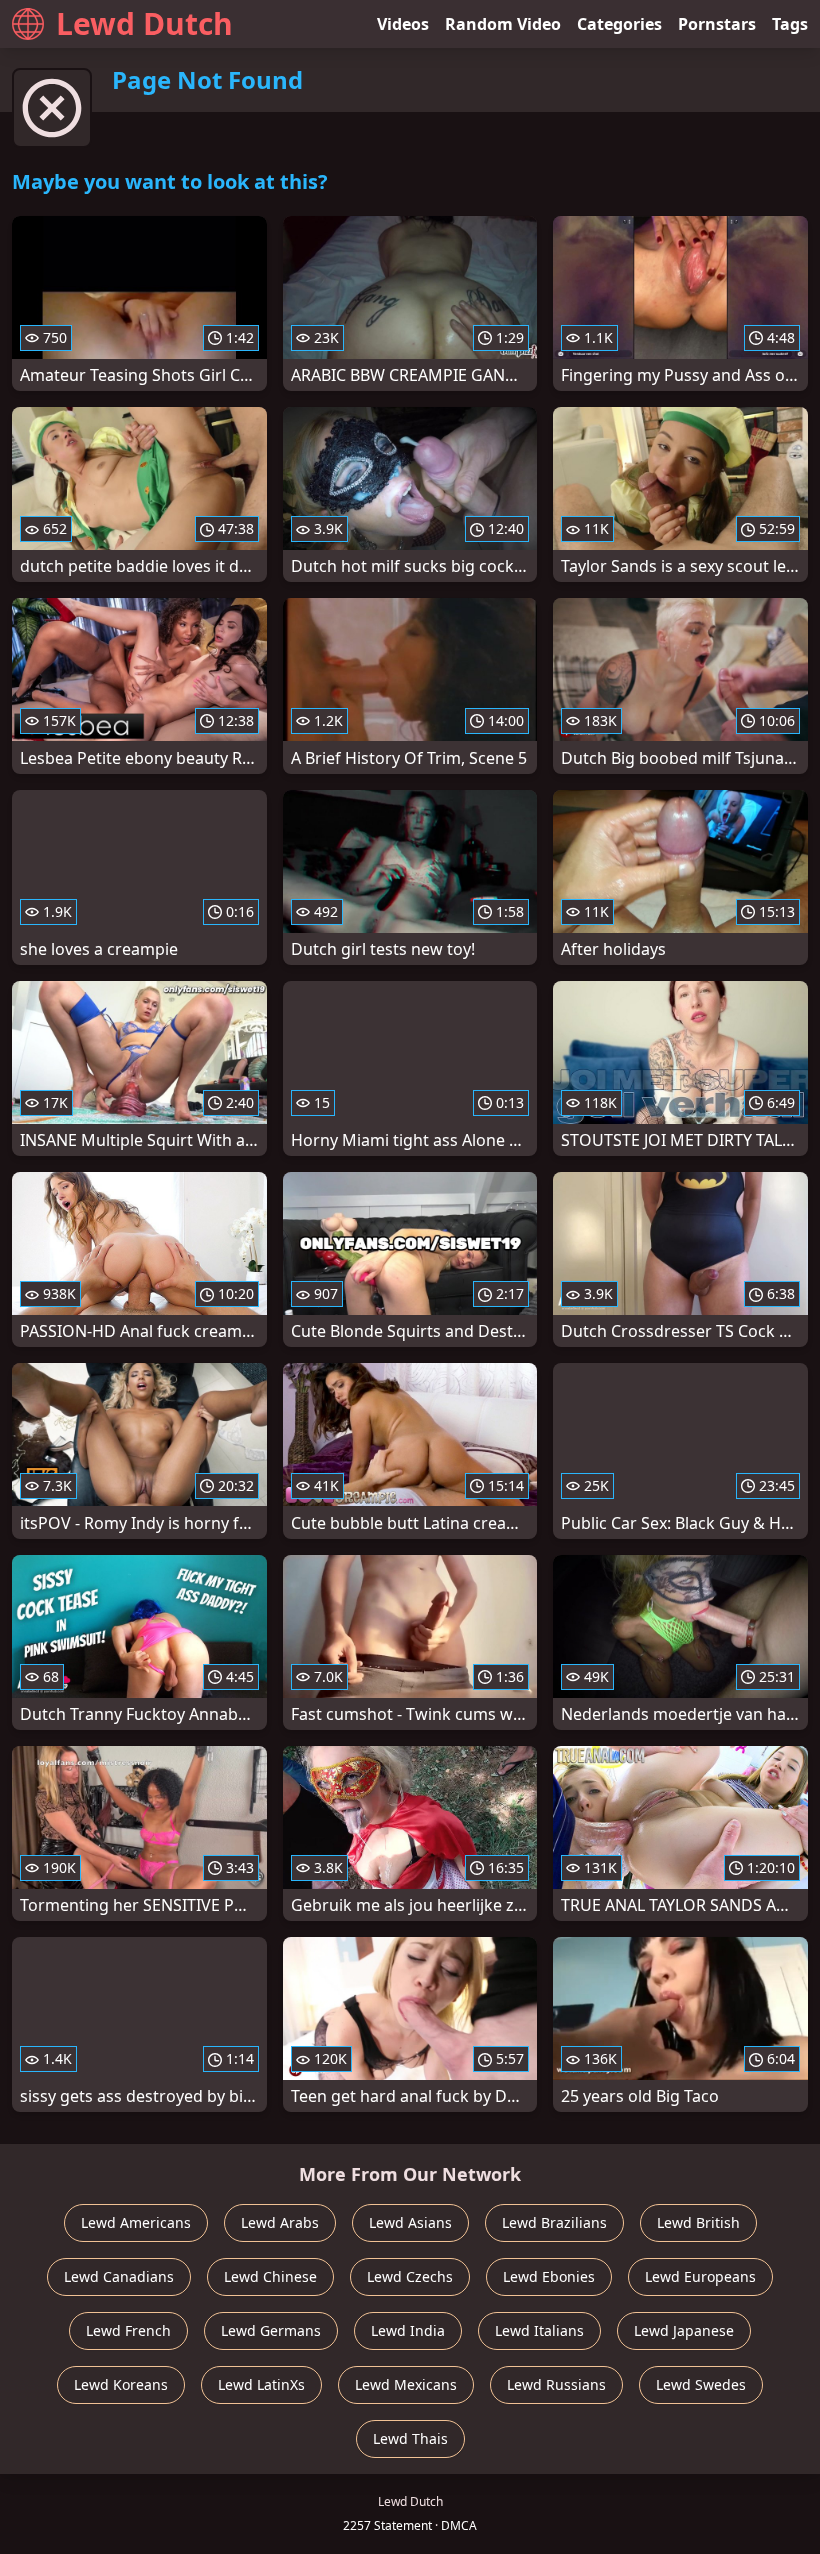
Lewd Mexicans (406, 2384)
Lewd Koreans (121, 2384)
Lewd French (128, 2330)
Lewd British (698, 2222)
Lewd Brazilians (554, 2222)
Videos (403, 24)
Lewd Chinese (270, 2276)
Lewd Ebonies (549, 2276)
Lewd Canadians (119, 2276)
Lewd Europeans (700, 2276)
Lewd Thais (410, 2438)
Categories (619, 24)
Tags (790, 24)
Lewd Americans (136, 2222)
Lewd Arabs (280, 2222)
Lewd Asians (410, 2222)
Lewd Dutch (144, 23)
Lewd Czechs (410, 2276)
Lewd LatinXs (261, 2384)
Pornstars (717, 24)
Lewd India (408, 2330)
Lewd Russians (556, 2384)
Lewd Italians (539, 2330)
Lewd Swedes (701, 2384)
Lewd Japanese (684, 2330)
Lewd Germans (271, 2330)
